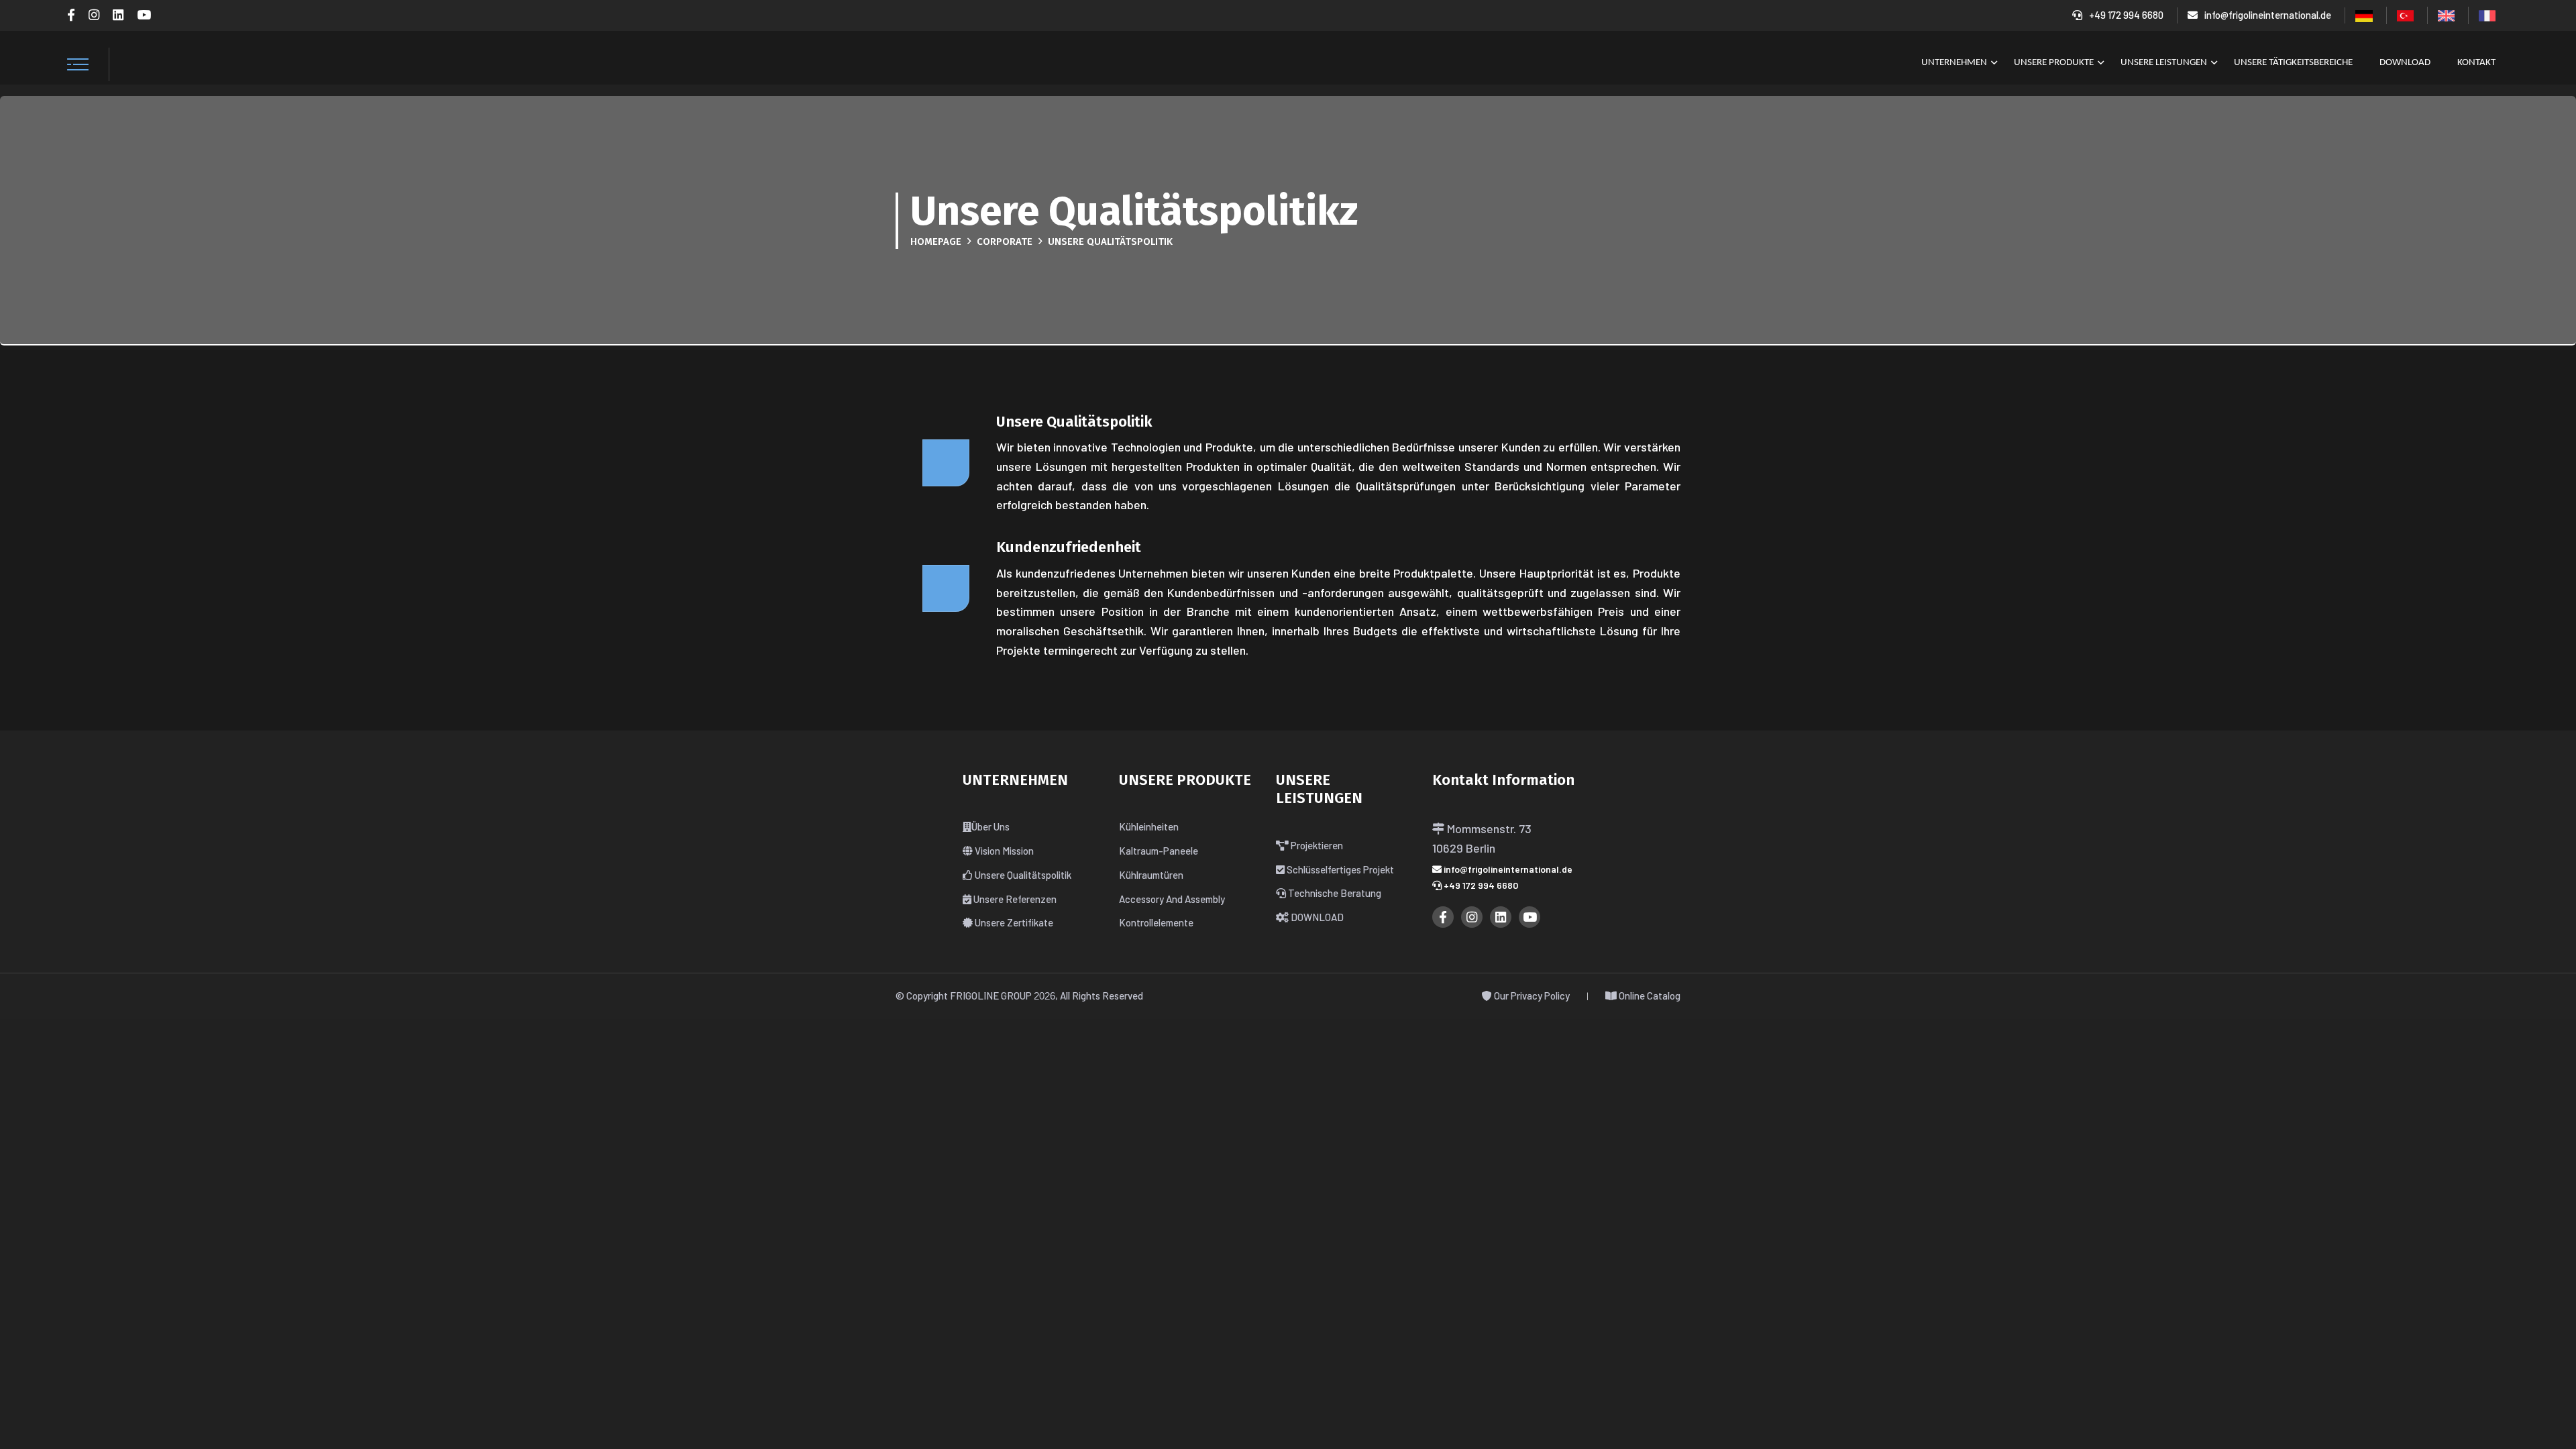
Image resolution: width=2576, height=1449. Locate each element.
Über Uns (990, 826)
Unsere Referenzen (1014, 899)
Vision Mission (1003, 851)
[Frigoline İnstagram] (94, 15)
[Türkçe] (2405, 14)
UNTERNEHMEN (1954, 63)
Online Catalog (1649, 996)
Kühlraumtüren (1151, 875)
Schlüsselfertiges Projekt (1339, 869)
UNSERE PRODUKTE (2054, 63)
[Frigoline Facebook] (71, 15)
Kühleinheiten (1149, 826)
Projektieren (1316, 845)
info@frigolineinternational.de (2268, 15)
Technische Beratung (1334, 893)
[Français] (2487, 14)
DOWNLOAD (2405, 63)
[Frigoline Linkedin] (118, 15)
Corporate (1005, 241)
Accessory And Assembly (1172, 899)
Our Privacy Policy (1531, 996)
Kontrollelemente (1156, 922)
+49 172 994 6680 (2126, 15)
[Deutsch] (2364, 15)
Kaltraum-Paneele (1159, 851)
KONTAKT (2476, 63)
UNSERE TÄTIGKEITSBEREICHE (2293, 63)
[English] (2446, 14)
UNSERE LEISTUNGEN (2164, 63)
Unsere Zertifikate (1013, 922)
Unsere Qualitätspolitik (1022, 875)
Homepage (936, 241)
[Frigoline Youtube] (144, 15)
